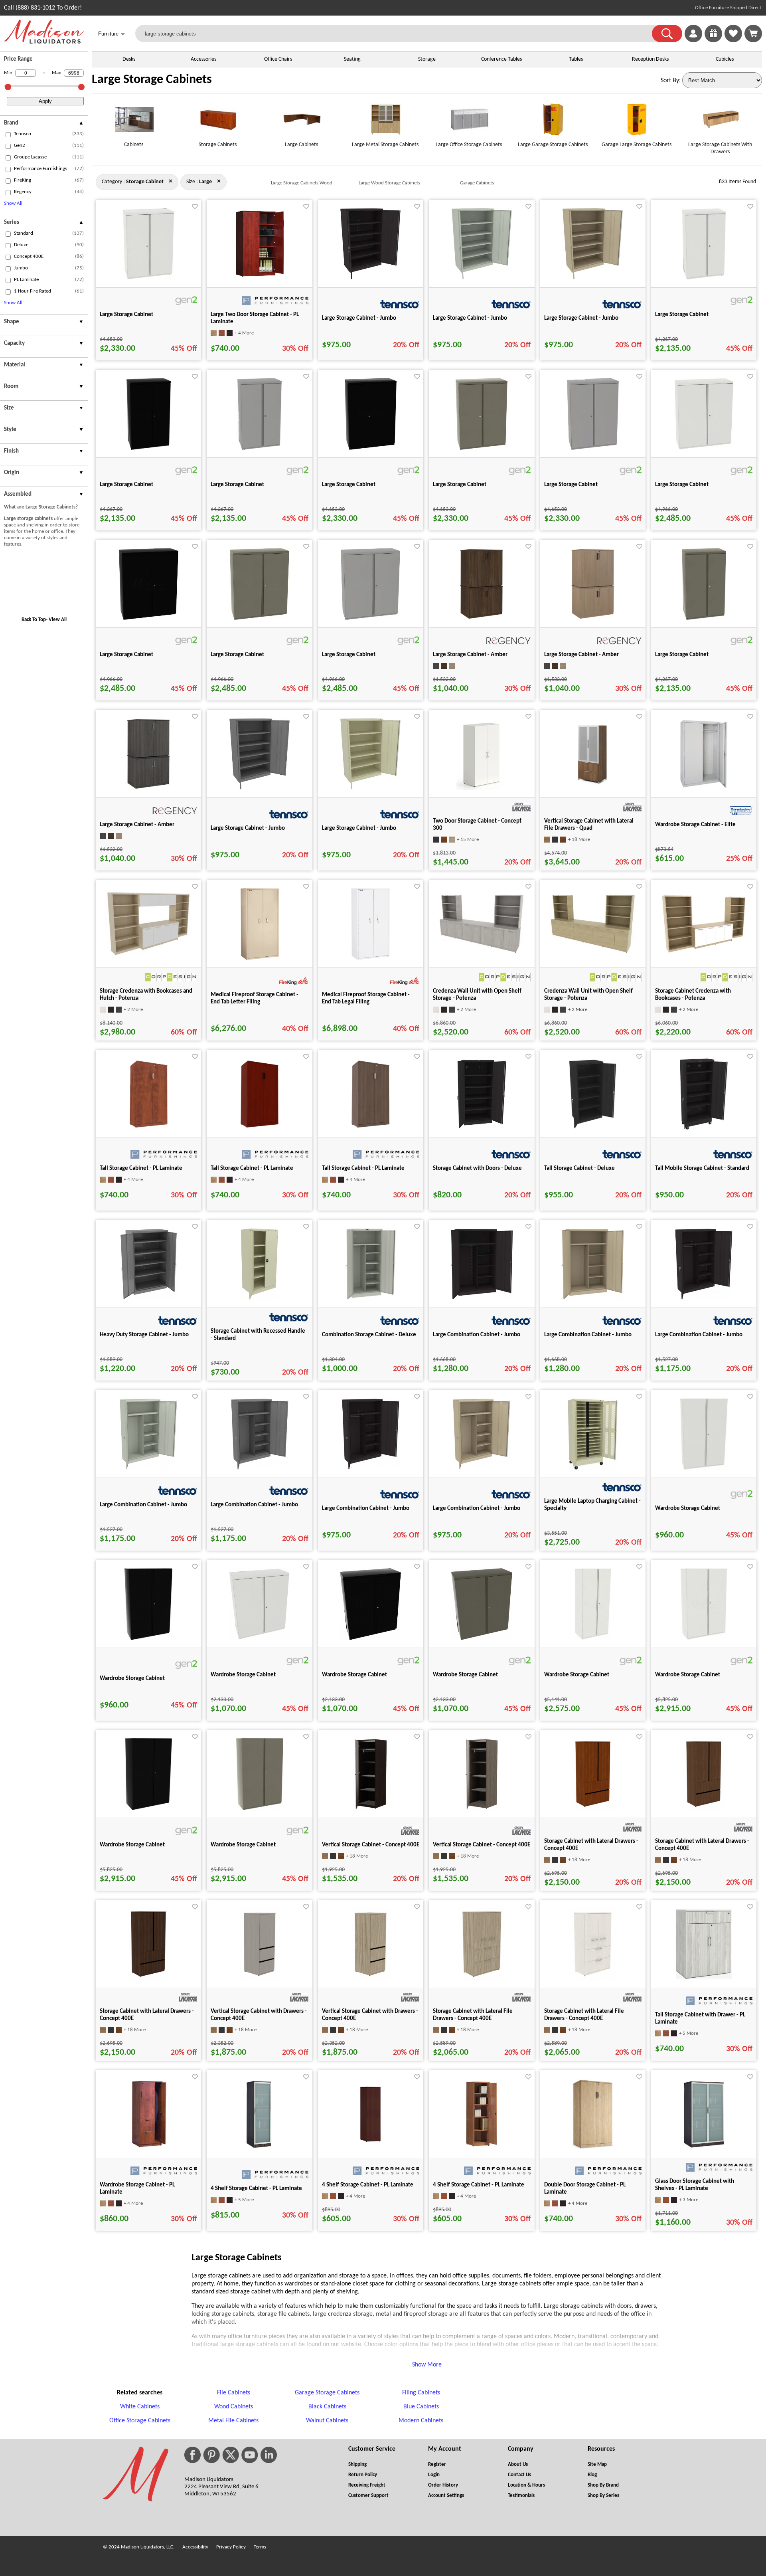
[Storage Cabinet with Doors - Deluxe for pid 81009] (482, 1128)
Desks (129, 59)
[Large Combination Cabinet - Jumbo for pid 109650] (482, 1468)
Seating (352, 59)
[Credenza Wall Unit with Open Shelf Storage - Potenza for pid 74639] (482, 953)
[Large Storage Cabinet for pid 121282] (482, 448)
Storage (427, 59)
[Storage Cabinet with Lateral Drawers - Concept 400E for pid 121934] (593, 1808)
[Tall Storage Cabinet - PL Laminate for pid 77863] (370, 1128)
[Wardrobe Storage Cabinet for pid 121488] (704, 1638)
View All (58, 620)
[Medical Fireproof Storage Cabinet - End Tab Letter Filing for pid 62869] (260, 958)
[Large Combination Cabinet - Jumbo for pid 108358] (593, 1298)
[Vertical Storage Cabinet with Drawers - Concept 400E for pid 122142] (260, 1978)
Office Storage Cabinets (140, 2421)
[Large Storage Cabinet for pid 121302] (370, 618)
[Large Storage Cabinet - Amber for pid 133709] (593, 618)
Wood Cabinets (234, 2407)
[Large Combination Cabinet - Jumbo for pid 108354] (482, 1298)
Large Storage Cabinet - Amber (470, 655)
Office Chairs (278, 59)
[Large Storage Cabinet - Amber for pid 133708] (482, 618)
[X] (231, 2455)
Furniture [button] (112, 34)
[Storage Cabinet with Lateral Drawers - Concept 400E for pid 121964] (148, 1978)
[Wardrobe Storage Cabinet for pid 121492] (149, 1808)
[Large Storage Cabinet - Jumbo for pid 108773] (482, 278)
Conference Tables (501, 59)
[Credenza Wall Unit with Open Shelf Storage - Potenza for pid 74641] (593, 953)
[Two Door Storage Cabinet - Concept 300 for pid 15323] (482, 788)
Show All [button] (13, 203)
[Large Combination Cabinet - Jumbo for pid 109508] (260, 1468)
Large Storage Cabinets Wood (302, 183)
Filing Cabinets (421, 2393)
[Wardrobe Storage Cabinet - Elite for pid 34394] (704, 788)
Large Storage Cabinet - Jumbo (359, 318)
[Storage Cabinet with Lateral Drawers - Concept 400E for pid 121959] (704, 1808)
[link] (753, 34)
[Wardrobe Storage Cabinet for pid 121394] (482, 1638)
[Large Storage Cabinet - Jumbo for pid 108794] (260, 788)
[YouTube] (250, 2455)
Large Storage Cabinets (152, 80)
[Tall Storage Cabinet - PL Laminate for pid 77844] (149, 1128)
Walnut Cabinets (327, 2421)
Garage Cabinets (477, 183)
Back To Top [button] (34, 620)
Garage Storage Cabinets (327, 2393)
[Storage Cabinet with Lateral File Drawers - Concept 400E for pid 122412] (482, 1978)
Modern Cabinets (421, 2421)
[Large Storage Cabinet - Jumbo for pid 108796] (593, 278)
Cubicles (725, 59)
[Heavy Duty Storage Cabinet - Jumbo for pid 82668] (149, 1298)
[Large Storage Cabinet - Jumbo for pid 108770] (370, 278)
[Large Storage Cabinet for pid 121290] (704, 448)
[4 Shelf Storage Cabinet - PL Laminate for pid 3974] (482, 2149)
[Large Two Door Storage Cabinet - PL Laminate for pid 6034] (260, 278)
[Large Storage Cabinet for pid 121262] (149, 448)
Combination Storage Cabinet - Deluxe (369, 1335)
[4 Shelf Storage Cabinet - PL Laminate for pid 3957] (260, 2149)
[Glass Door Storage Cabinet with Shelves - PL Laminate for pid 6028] (704, 2149)
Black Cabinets (327, 2407)
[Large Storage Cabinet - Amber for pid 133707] (148, 788)
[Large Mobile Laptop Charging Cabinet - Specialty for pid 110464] (593, 1468)
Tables (576, 59)
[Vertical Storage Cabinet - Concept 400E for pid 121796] (482, 1808)
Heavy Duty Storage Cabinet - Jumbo (144, 1335)
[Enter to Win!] (713, 41)
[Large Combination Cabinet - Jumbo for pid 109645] (371, 1468)
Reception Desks (650, 59)
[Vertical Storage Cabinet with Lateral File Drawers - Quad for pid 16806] (593, 788)
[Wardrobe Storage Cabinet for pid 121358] (148, 1638)
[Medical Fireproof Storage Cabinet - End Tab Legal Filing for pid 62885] (370, 958)
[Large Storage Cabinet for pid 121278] (371, 448)
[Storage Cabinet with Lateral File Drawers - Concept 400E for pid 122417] (593, 1978)
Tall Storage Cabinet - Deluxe (579, 1168)
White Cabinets (140, 2407)
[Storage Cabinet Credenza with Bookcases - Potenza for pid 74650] (704, 953)
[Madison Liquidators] (44, 42)
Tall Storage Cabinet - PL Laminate (141, 1168)
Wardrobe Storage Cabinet (688, 1509)
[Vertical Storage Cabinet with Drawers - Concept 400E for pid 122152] (371, 1978)
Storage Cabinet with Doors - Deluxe (477, 1168)
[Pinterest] (211, 2455)
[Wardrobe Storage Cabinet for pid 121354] (704, 1468)
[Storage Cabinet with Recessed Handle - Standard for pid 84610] (260, 1298)
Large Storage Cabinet (126, 315)
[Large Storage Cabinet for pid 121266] (704, 618)
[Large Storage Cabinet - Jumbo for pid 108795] (370, 788)
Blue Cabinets (421, 2407)
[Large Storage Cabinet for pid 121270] (260, 448)
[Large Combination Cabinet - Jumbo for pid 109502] (704, 1298)
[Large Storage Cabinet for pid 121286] (593, 448)
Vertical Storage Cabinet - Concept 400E (371, 1845)
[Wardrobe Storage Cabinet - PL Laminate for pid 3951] (149, 2149)
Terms (260, 2547)
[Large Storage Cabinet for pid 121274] (148, 278)
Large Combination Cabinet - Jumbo (477, 1335)
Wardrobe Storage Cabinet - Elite (695, 825)
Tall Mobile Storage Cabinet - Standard (702, 1168)
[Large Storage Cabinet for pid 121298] (260, 618)
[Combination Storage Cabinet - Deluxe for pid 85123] (371, 1298)
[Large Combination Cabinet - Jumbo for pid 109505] (148, 1468)
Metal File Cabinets (233, 2421)
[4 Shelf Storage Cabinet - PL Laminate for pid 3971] (370, 2149)
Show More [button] (427, 2365)
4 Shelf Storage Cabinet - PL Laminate (256, 2189)
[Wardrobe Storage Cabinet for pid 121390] (370, 1638)
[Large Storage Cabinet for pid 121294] (149, 618)
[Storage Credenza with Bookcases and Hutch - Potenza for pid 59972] (148, 956)
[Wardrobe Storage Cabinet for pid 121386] (260, 1638)
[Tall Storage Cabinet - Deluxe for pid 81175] (593, 1128)
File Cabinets (234, 2393)
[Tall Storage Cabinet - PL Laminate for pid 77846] (260, 1128)
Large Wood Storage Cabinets (389, 183)
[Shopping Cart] (753, 34)
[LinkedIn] (269, 2455)
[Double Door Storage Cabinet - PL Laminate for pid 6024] (593, 2149)
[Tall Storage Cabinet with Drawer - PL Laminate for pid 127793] (704, 1978)
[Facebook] (192, 2455)
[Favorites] (733, 41)
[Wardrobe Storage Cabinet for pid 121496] (260, 1808)
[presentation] (44, 124)
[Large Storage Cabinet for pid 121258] (704, 278)
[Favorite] (195, 207)
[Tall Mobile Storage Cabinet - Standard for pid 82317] (704, 1128)
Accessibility (195, 2547)
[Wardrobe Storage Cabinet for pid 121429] (593, 1638)
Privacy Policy (231, 2547)
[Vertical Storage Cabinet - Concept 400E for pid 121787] (371, 1808)
